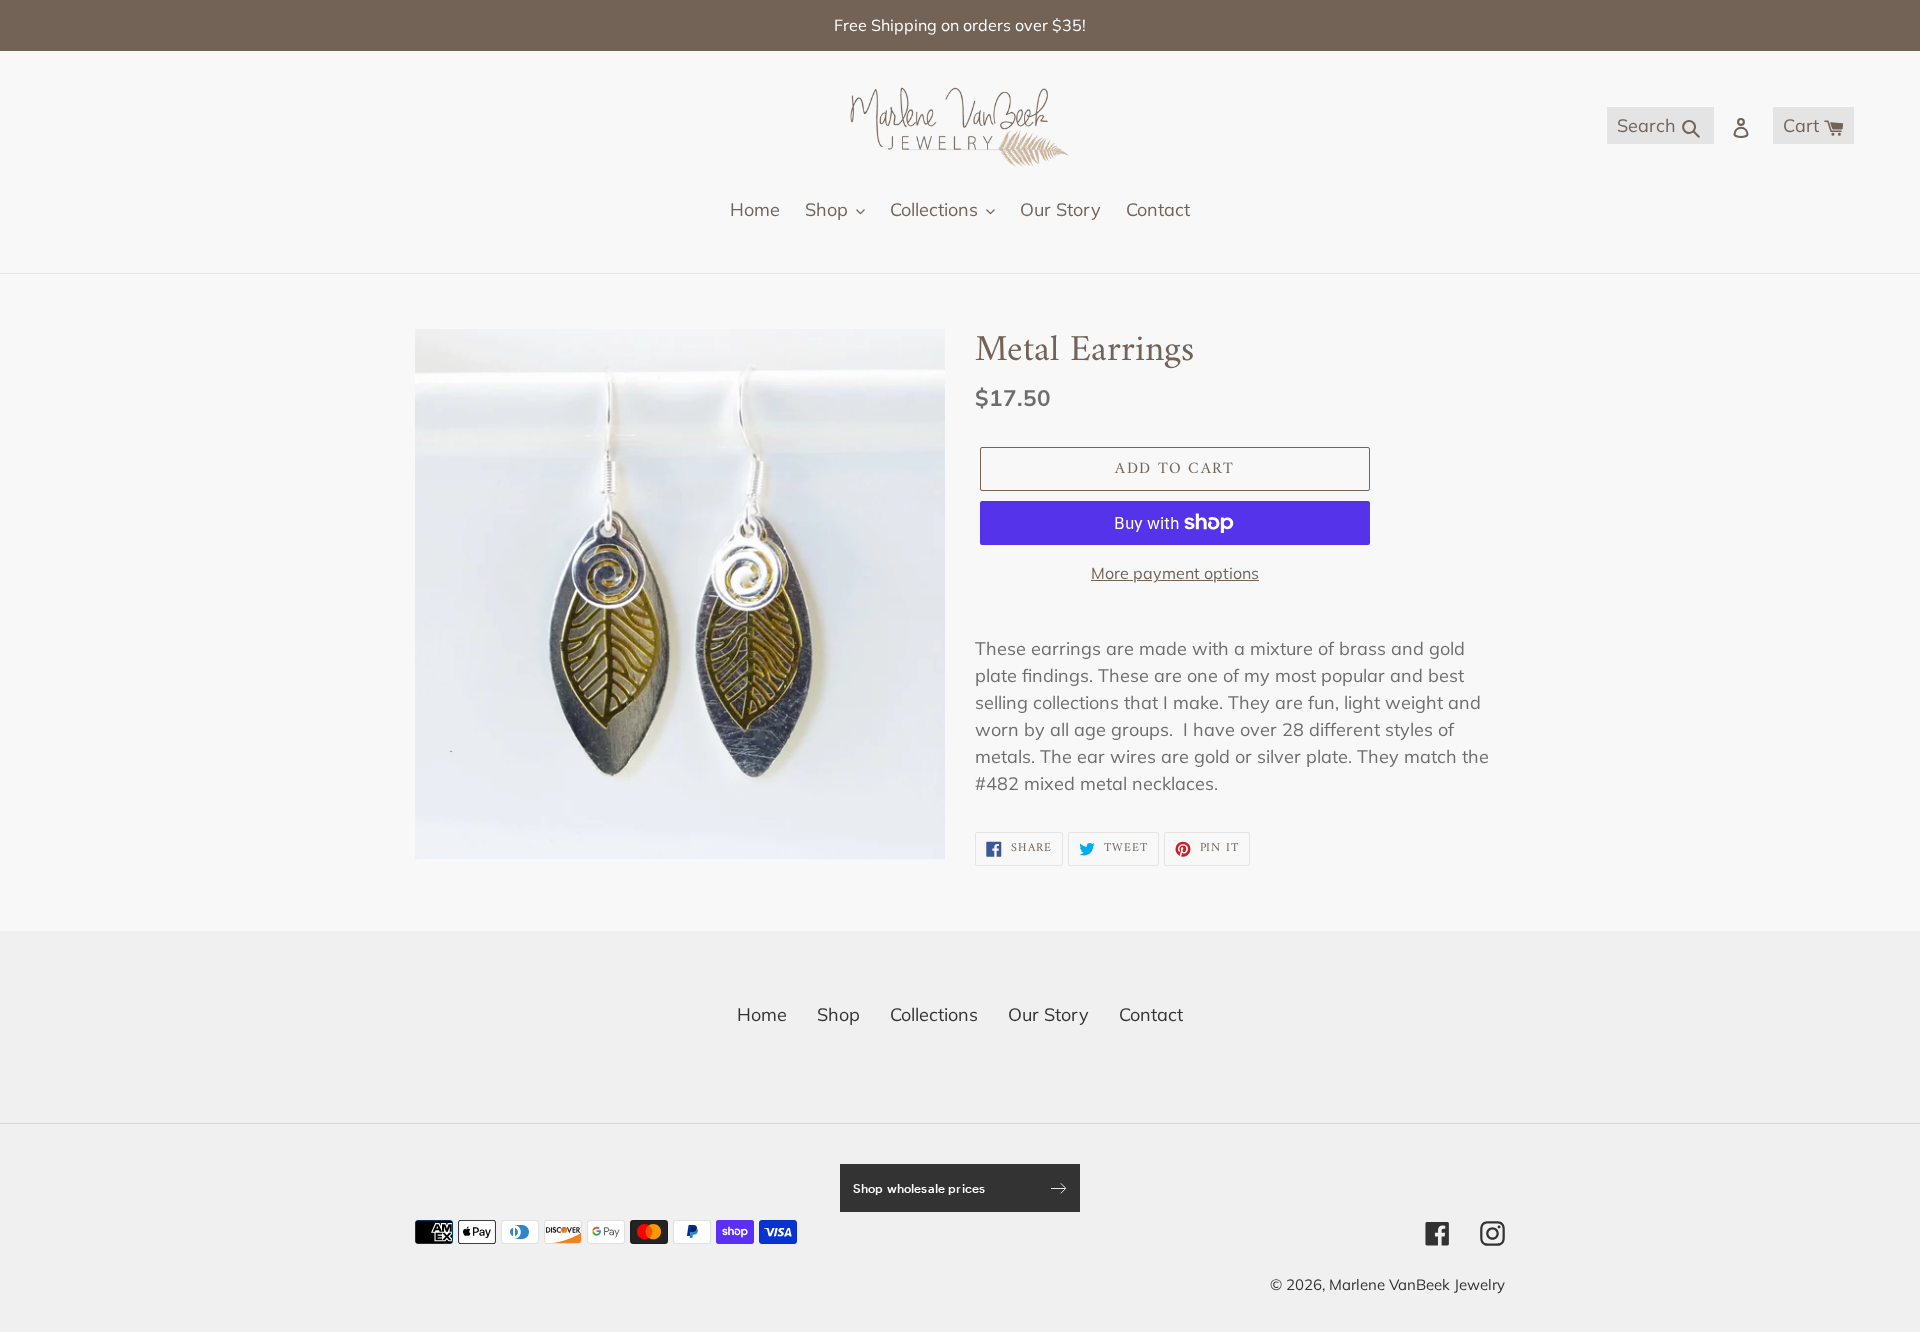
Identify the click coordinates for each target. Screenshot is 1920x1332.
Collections (934, 1014)
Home (762, 1014)
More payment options (1175, 573)
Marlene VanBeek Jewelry (1417, 1284)
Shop (838, 1014)
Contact (1151, 1014)
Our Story (1048, 1014)
